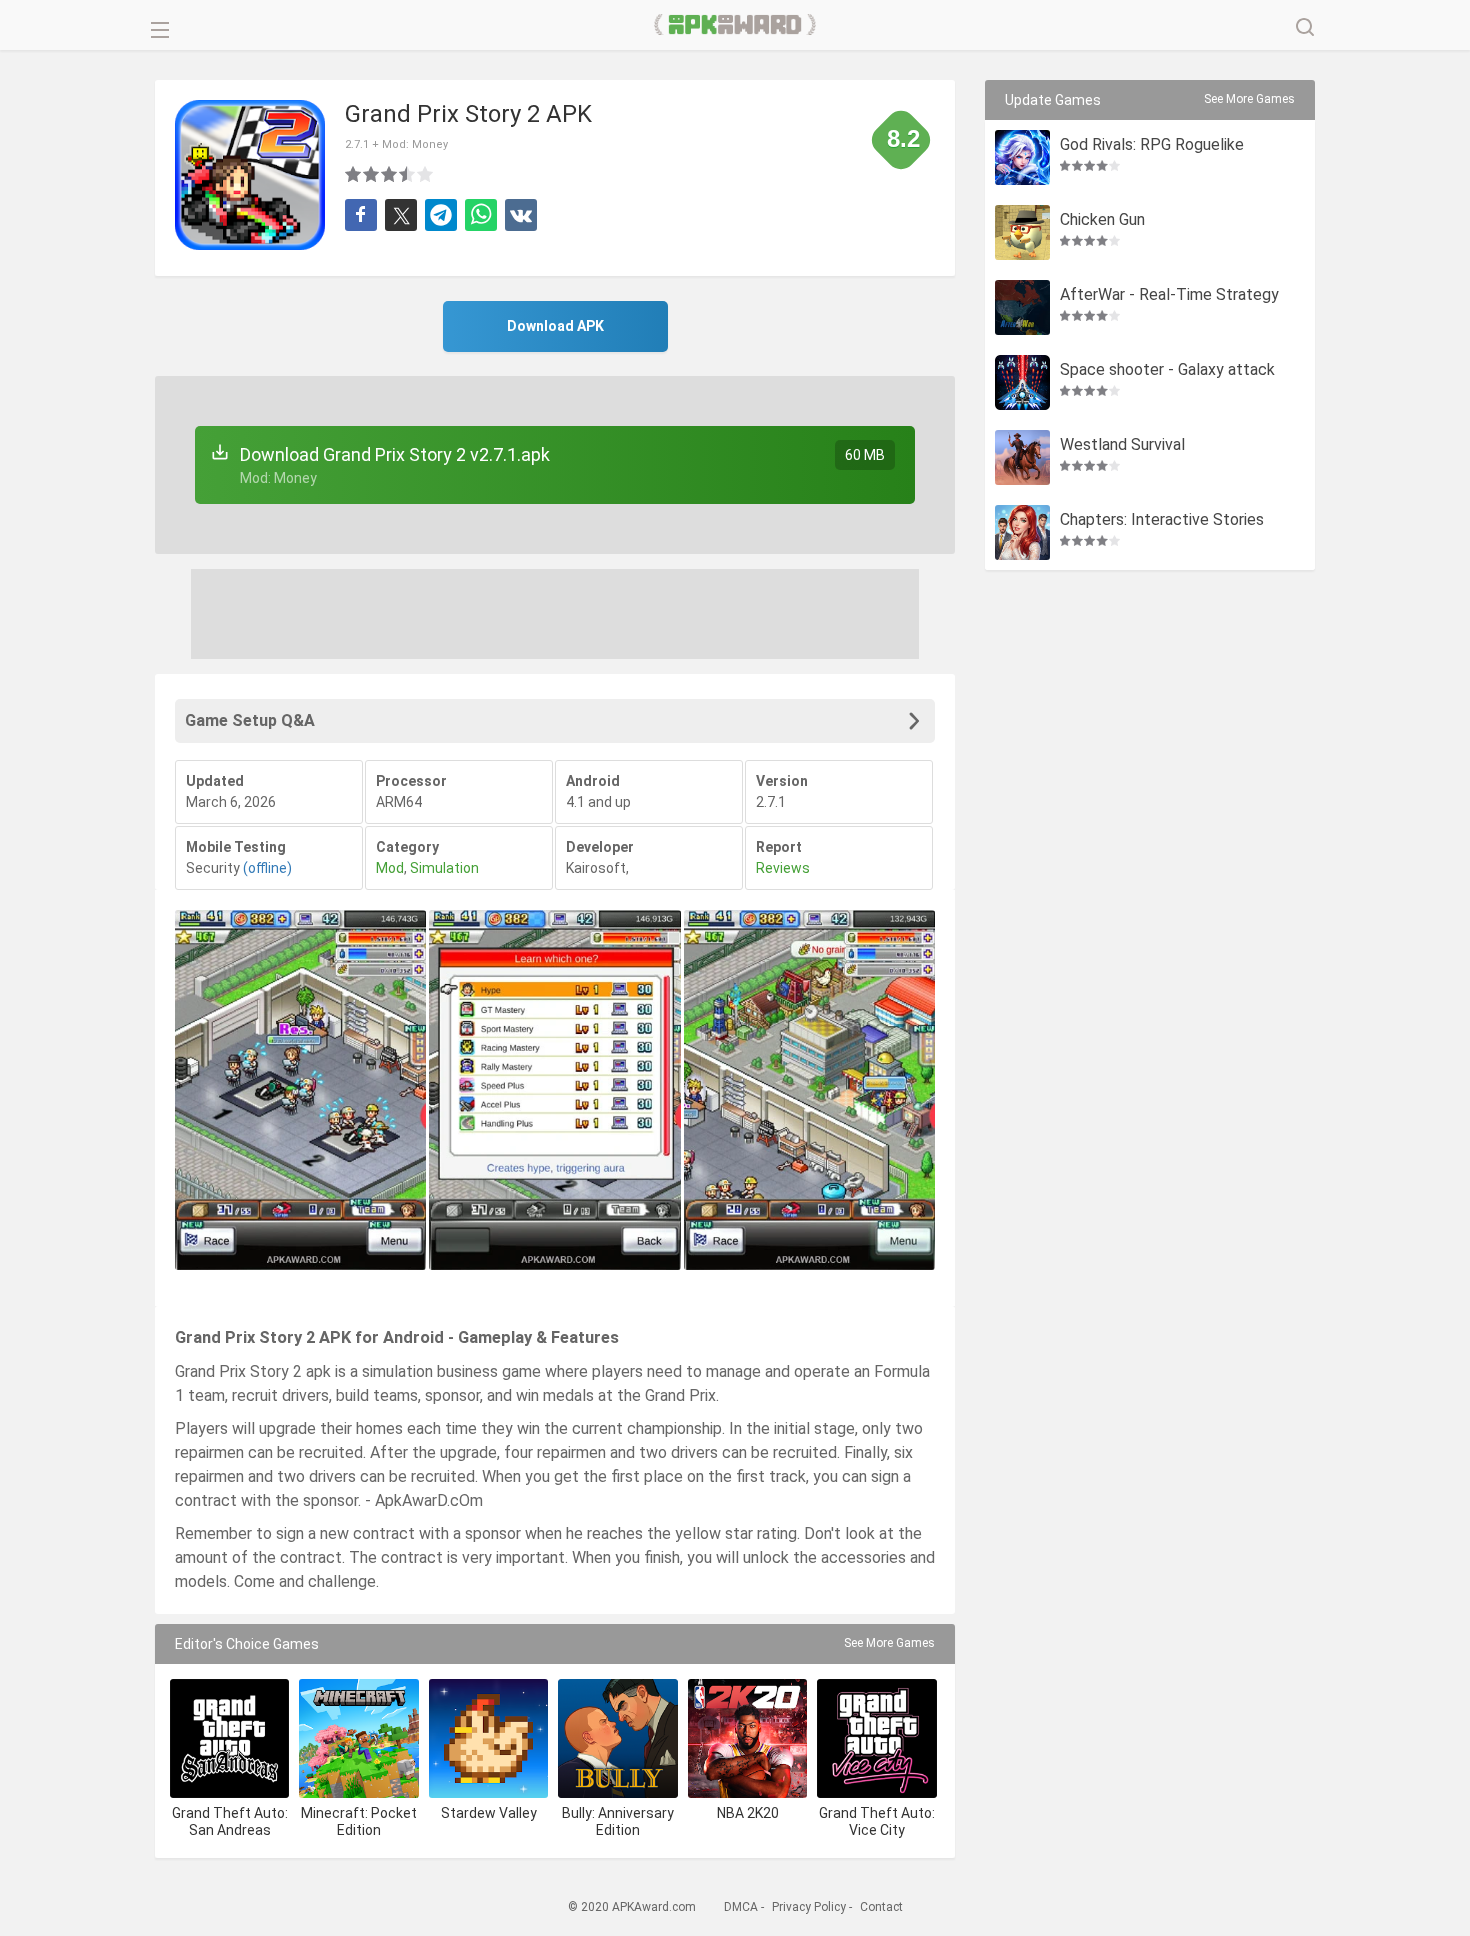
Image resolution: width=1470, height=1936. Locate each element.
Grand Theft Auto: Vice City (877, 1821)
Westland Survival (1122, 445)
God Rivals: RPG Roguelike (1152, 145)
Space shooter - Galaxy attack (1167, 370)
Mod (390, 868)
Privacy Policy (809, 1907)
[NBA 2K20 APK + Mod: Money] (747, 1738)
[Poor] (354, 174)
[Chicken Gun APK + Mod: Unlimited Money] (1022, 232)
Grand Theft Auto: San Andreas (230, 1821)
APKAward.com (735, 25)
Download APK (555, 326)
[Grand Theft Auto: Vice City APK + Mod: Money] (876, 1738)
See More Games (889, 1643)
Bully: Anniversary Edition (618, 1821)
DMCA (741, 1907)
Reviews (783, 868)
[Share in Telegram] (441, 215)
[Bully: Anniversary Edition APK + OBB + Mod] (617, 1738)
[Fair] (372, 174)
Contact (881, 1907)
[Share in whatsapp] (481, 215)
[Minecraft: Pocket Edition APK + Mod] (358, 1738)
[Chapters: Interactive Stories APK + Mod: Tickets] (1022, 532)
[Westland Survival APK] (1022, 457)
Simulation (444, 868)
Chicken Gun (1102, 220)
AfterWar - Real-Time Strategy (1169, 295)
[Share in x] (401, 215)
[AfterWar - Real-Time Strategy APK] (1022, 307)
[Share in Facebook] (361, 215)
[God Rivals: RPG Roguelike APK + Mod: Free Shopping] (1022, 157)
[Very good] (408, 174)
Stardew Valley (489, 1813)
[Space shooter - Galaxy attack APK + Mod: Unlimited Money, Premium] (1022, 382)
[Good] (390, 174)
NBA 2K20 (748, 1813)
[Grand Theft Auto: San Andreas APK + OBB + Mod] (229, 1738)
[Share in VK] (521, 215)
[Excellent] (426, 174)
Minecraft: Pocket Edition (359, 1821)
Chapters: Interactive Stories (1162, 520)
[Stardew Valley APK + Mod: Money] (488, 1738)
